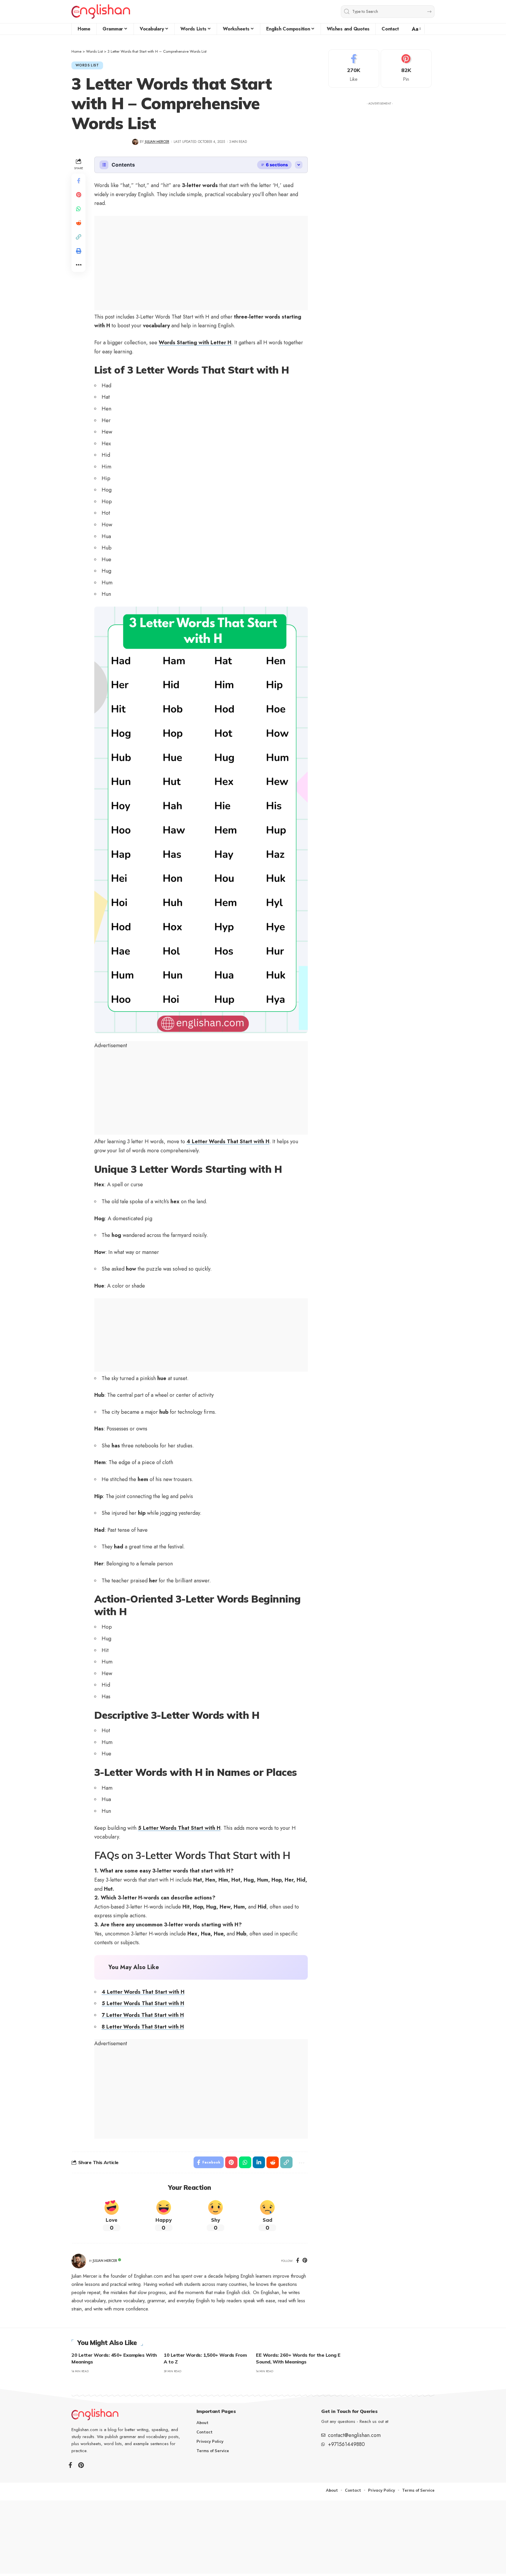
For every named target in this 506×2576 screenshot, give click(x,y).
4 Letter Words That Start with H (228, 1141)
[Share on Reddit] (78, 223)
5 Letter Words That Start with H (179, 1828)
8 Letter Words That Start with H (143, 2027)
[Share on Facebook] (78, 181)
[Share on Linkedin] (259, 2162)
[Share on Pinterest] (78, 195)
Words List (94, 51)
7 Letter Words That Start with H (143, 2015)
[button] (416, 29)
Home (76, 51)
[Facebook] (298, 2261)
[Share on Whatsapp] (78, 209)
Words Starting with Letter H (195, 343)
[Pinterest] (305, 2261)
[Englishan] (101, 12)
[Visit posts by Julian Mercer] (79, 2261)
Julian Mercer (157, 142)
